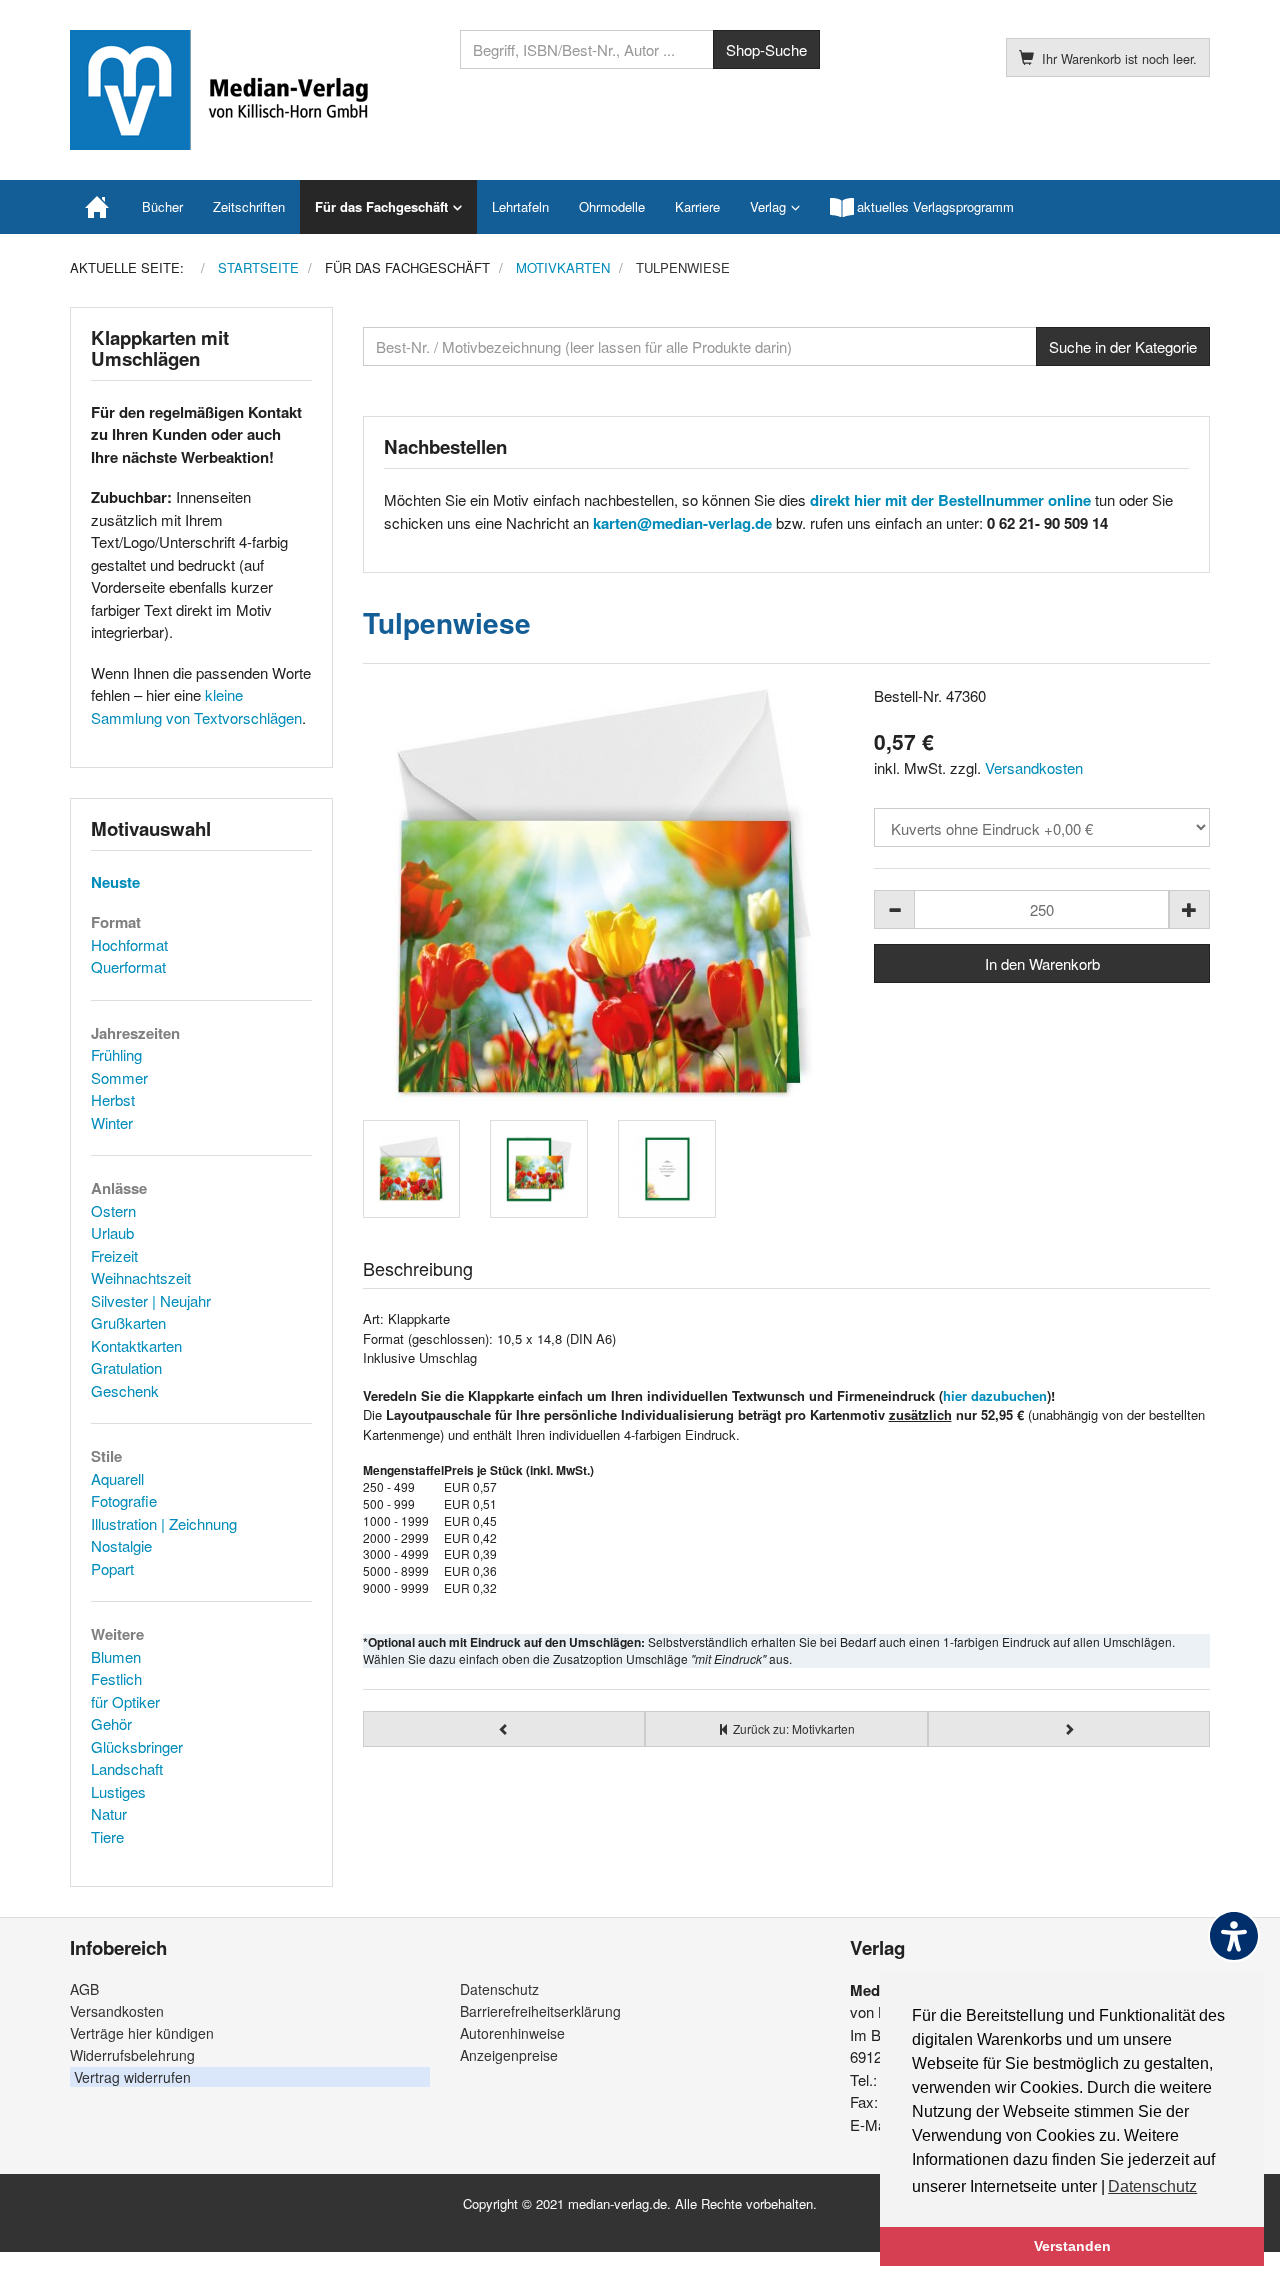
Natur (109, 1813)
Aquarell (117, 1478)
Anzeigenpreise (509, 2055)
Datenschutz (499, 1989)
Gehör (111, 1723)
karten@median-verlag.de (682, 523)
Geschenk (125, 1390)
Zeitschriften (249, 206)
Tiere (107, 1836)
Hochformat (129, 944)
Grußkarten (128, 1322)
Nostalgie (121, 1545)
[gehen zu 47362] (504, 1729)
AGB (84, 1989)
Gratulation (126, 1367)
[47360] (604, 895)
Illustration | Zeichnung (164, 1523)
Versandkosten (1034, 767)
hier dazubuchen (995, 1395)
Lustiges (118, 1791)
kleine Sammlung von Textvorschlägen (196, 706)
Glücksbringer (137, 1746)
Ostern (113, 1210)
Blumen (116, 1656)
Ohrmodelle (612, 206)
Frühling (116, 1054)
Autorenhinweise (512, 2033)
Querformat (128, 966)
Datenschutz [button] (1152, 2186)
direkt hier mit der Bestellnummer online (950, 500)
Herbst (113, 1099)
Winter (112, 1122)
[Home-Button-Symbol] (98, 207)
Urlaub (112, 1232)
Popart (112, 1568)
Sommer (119, 1077)
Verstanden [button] (1072, 2246)
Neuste (115, 882)
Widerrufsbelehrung (132, 2055)
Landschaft (127, 1768)
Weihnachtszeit (141, 1277)
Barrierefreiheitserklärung (540, 2011)
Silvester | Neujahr (151, 1300)
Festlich (116, 1678)
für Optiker (125, 1701)
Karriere (697, 206)
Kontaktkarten (136, 1345)
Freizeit (114, 1255)
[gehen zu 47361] (1069, 1729)
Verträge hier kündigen (142, 2033)
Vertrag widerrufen (132, 2077)
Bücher (162, 206)
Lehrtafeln (520, 206)
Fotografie (124, 1500)
